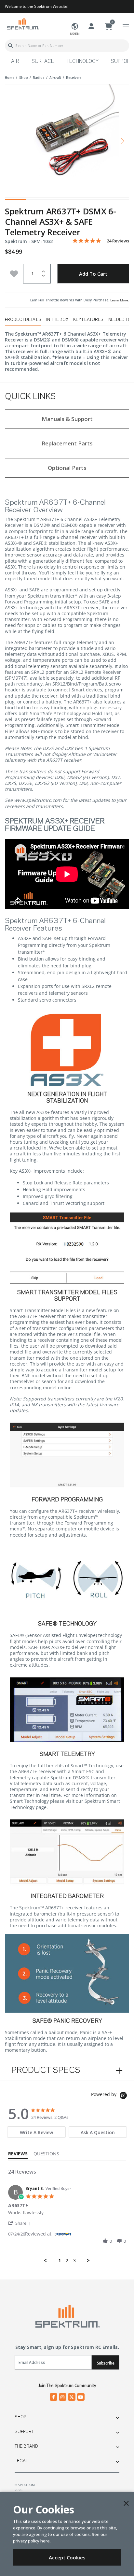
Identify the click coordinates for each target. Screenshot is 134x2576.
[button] (20, 2223)
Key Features (88, 320)
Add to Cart (93, 274)
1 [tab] (15, 201)
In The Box (57, 320)
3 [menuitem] (74, 2261)
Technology (82, 62)
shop (24, 78)
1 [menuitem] (60, 2261)
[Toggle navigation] (126, 27)
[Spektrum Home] (23, 24)
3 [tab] (57, 201)
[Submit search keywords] (10, 46)
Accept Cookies (67, 2557)
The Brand (26, 2446)
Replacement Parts (67, 443)
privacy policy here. (32, 2541)
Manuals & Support (67, 419)
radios (39, 78)
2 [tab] (36, 201)
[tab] (36, 2132)
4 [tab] (77, 201)
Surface (43, 62)
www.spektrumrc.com (38, 800)
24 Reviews (118, 241)
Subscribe (106, 2363)
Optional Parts (67, 468)
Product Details (23, 320)
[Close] (126, 2503)
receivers (74, 78)
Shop (20, 2417)
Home (10, 78)
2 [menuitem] (67, 2261)
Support (24, 2432)
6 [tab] (119, 201)
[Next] (119, 141)
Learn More (119, 300)
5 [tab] (98, 201)
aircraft (55, 78)
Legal (21, 2461)
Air (15, 62)
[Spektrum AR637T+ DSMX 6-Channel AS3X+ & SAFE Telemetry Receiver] (67, 137)
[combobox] (67, 46)
